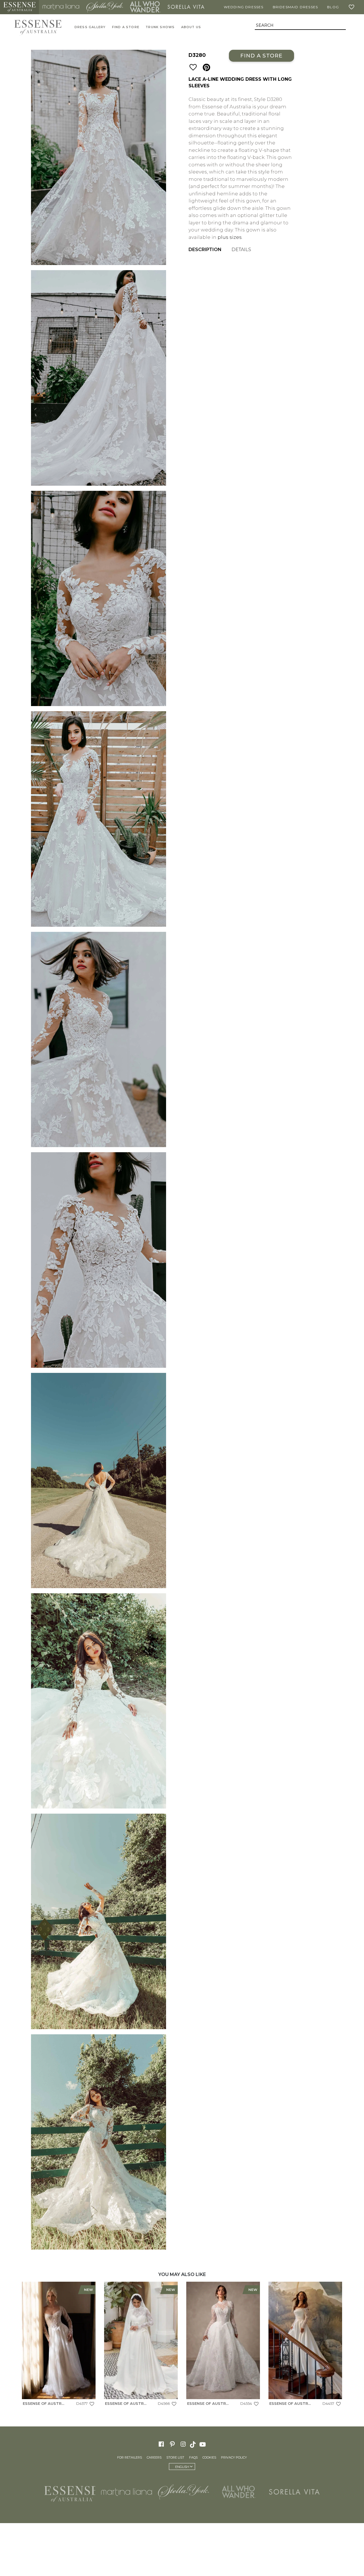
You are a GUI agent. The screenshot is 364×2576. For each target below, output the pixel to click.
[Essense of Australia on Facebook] (161, 2444)
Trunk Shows (160, 27)
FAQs (193, 2457)
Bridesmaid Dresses (295, 7)
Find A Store (126, 27)
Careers (154, 2457)
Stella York (105, 7)
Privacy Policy (234, 2457)
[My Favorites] (353, 7)
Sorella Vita (186, 7)
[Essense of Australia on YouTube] (203, 2444)
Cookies (209, 2457)
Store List (175, 2457)
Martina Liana (61, 7)
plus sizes (230, 237)
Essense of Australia (19, 7)
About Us (191, 27)
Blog (333, 7)
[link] (59, 2345)
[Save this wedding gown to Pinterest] (206, 68)
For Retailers (130, 2457)
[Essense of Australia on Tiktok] (193, 2444)
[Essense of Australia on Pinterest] (172, 2444)
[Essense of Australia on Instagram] (183, 2444)
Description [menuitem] (205, 250)
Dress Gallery (90, 27)
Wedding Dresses (244, 7)
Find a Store (261, 56)
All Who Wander (145, 7)
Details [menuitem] (241, 250)
